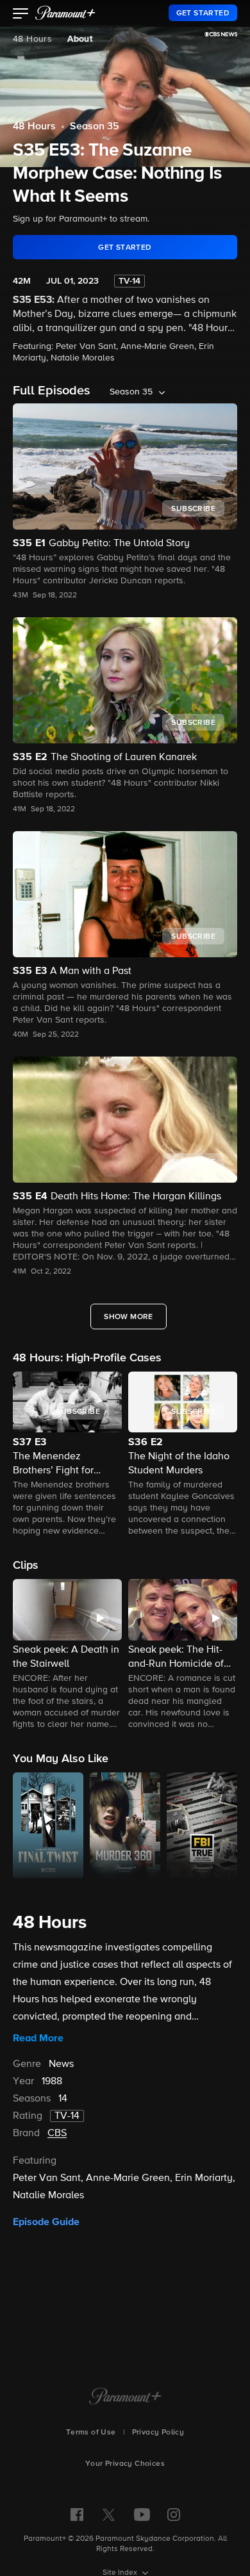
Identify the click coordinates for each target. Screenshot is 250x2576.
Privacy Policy (158, 2433)
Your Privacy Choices (125, 2464)
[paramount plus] (65, 13)
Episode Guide (46, 2222)
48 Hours (32, 39)
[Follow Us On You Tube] (142, 2515)
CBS (57, 2134)
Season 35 (95, 127)
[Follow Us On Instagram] (174, 2515)
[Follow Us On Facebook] (77, 2515)
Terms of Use (91, 2433)
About (80, 39)
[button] (21, 15)
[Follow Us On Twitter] (109, 2514)
